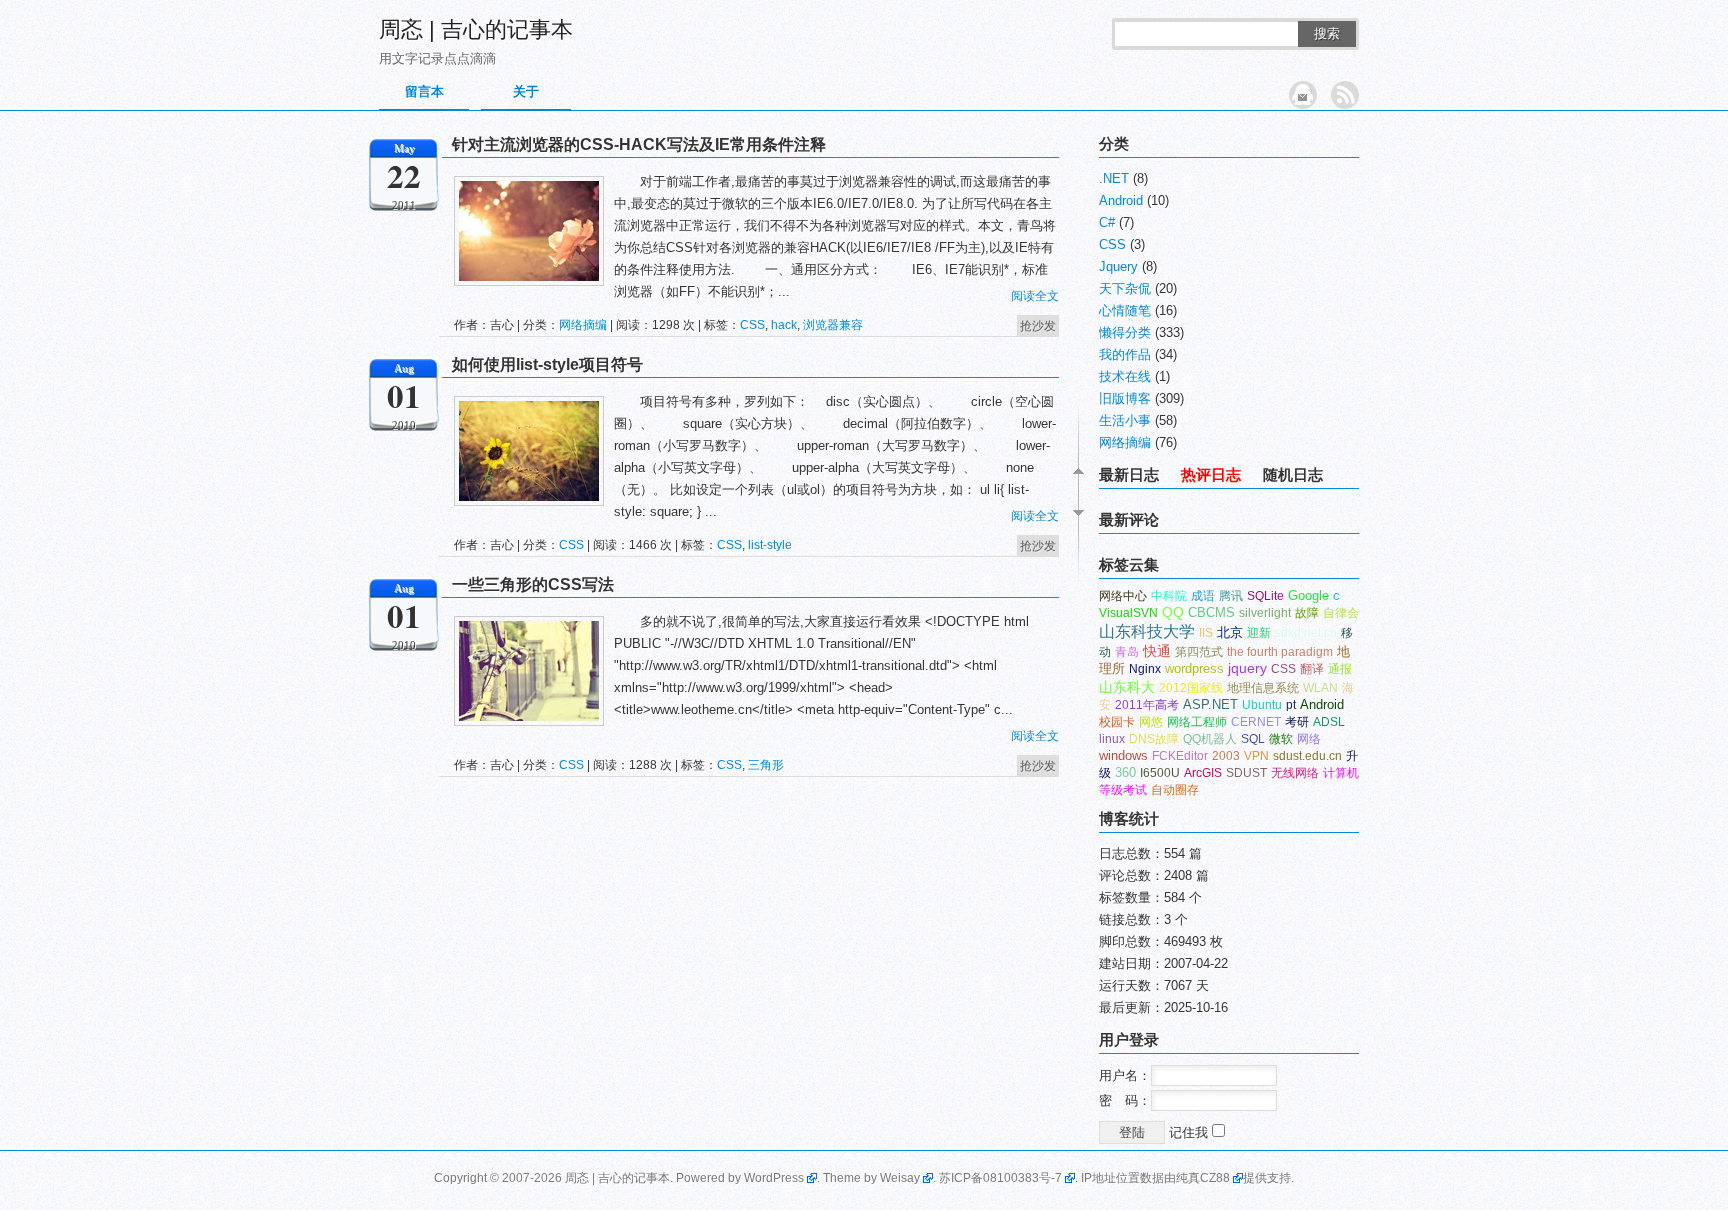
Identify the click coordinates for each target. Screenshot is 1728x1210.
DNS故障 (1154, 739)
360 (1125, 772)
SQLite (1265, 596)
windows (1123, 755)
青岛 (1127, 652)
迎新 (1259, 633)
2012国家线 (1191, 688)
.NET (1114, 178)
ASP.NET (1210, 704)
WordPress (774, 1178)
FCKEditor (1180, 756)
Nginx (1145, 669)
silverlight (1265, 613)
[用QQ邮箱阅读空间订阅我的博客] (1303, 95)
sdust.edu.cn (1307, 756)
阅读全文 (1035, 296)
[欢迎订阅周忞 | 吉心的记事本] (1345, 95)
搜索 (1327, 33)
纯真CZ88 (1203, 1178)
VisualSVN (1128, 613)
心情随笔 (1125, 310)
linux (1112, 739)
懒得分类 (1125, 332)
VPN (1256, 756)
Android (1121, 200)
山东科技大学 (1147, 631)
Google (1308, 595)
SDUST (1246, 773)
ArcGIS (1203, 773)
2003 (1226, 756)
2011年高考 (1147, 705)
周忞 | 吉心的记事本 (476, 29)
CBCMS (1211, 612)
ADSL (1329, 722)
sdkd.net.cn (1306, 633)
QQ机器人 (1210, 739)
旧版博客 (1125, 398)
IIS (1206, 633)
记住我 (1190, 1132)
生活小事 (1125, 420)
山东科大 (1127, 687)
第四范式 (1199, 652)
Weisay (900, 1178)
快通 (1157, 651)
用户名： (1125, 1075)
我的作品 (1125, 354)
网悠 (1151, 722)
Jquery (1118, 266)
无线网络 (1295, 773)
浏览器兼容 (833, 325)
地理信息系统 (1263, 688)
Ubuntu (1262, 705)
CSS (752, 325)
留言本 (424, 91)
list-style (770, 545)
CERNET (1256, 722)
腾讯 (1231, 596)
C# (1107, 222)
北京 (1230, 632)
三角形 (766, 765)
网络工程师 (1197, 722)
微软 (1281, 739)
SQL (1253, 739)
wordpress (1194, 668)
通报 (1340, 669)
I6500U (1160, 773)
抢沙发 (1038, 326)
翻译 (1312, 669)
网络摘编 (583, 325)
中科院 (1169, 596)
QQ (1173, 612)
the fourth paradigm (1280, 652)
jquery (1247, 668)
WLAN (1320, 688)
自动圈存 (1175, 790)
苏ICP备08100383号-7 (1000, 1178)
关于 (526, 91)
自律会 (1341, 613)
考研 (1297, 722)
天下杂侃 (1125, 288)
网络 (1309, 739)
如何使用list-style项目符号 (547, 364)
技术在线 (1125, 376)
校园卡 (1117, 722)
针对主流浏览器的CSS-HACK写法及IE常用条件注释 (639, 144)
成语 (1203, 596)
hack (784, 325)
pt (1291, 705)
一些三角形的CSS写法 (533, 584)
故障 (1307, 613)
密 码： (1125, 1100)
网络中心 (1123, 596)
